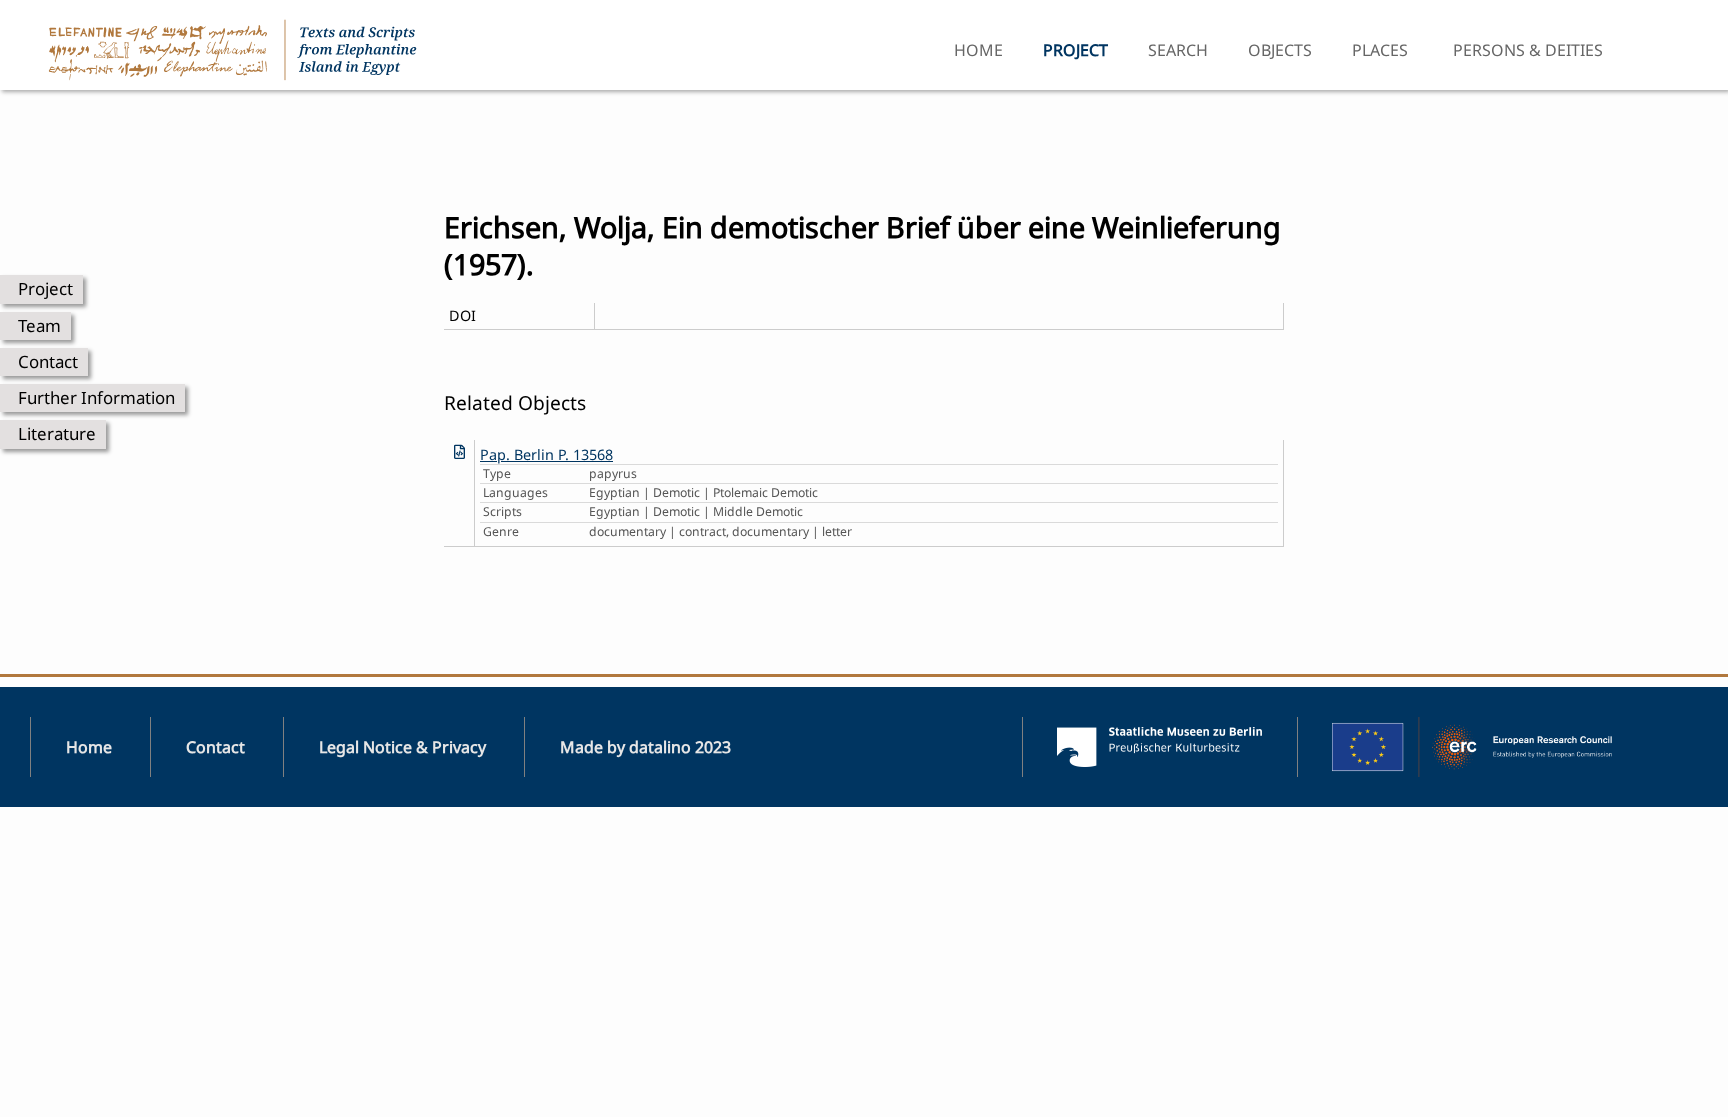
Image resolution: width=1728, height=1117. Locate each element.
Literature (57, 433)
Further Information (96, 397)
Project (45, 288)
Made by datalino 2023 (645, 747)
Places (1380, 50)
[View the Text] (459, 451)
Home (978, 50)
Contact (48, 361)
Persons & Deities (1528, 50)
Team (39, 325)
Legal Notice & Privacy (402, 747)
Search (1178, 50)
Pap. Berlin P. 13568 (546, 454)
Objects (1280, 50)
